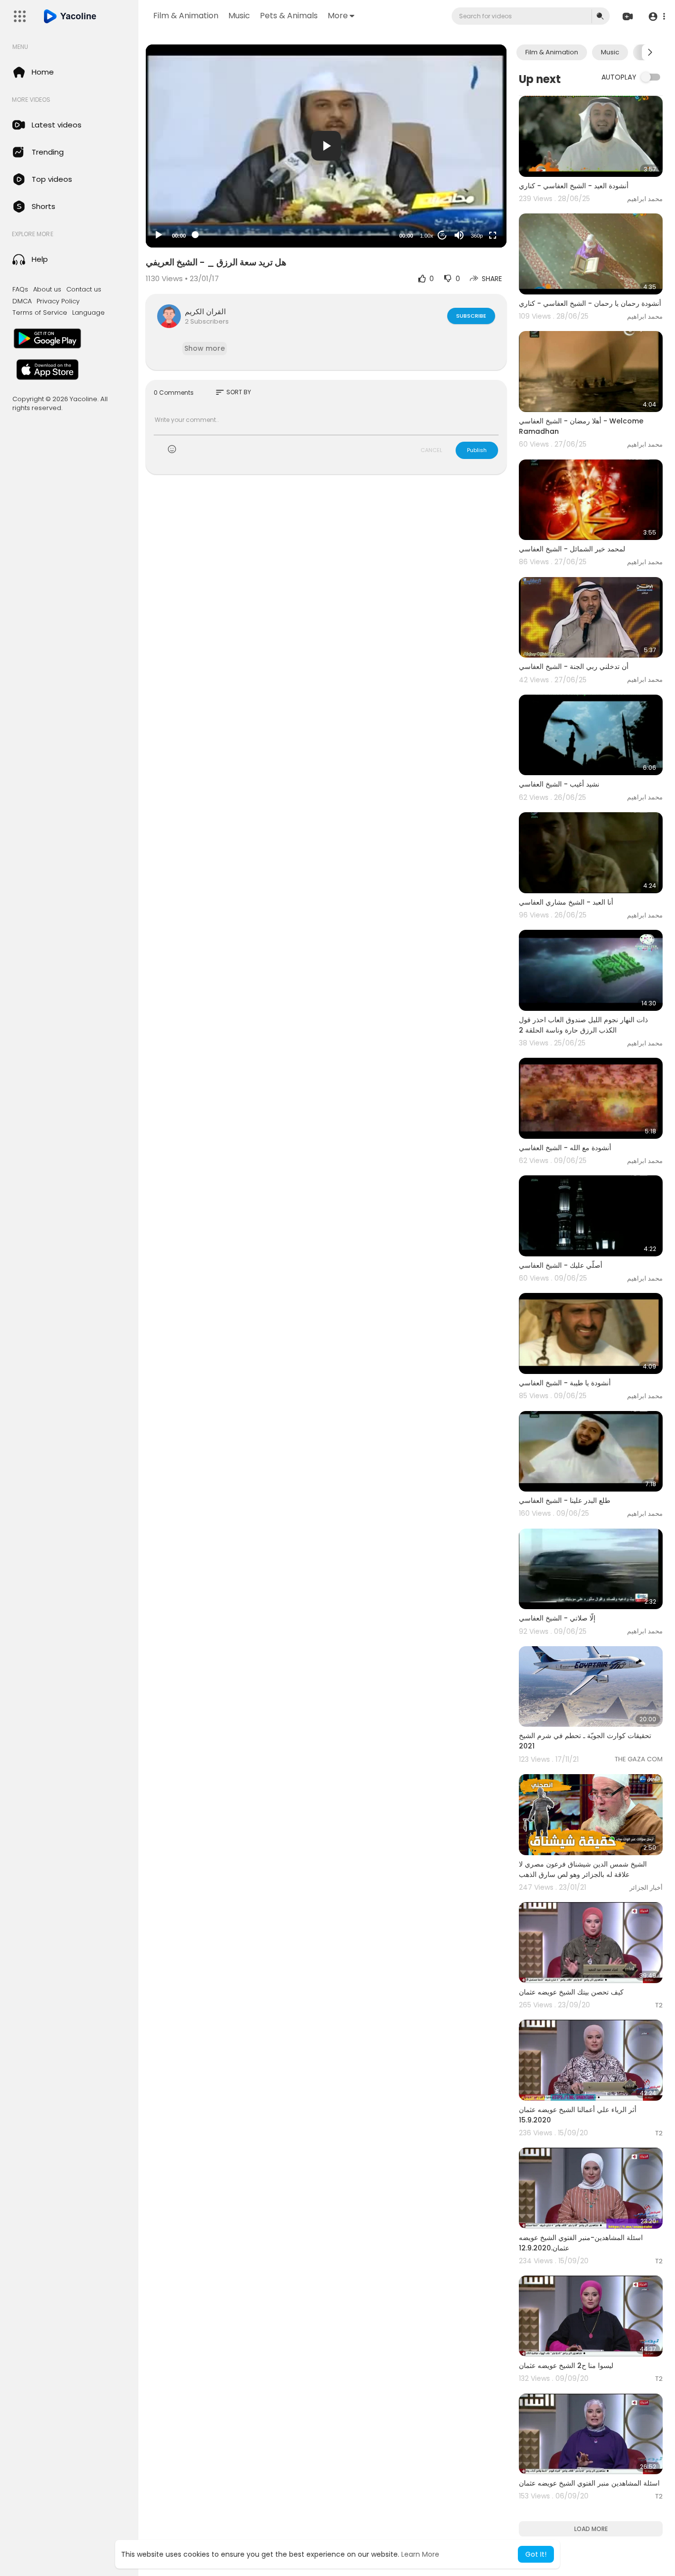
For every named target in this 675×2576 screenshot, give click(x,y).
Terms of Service (40, 313)
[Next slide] (650, 52)
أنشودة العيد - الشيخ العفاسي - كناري (574, 186)
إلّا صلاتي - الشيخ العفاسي (557, 1618)
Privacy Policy (58, 301)
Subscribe (471, 316)
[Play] (159, 235)
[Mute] (459, 235)
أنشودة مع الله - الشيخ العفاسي (565, 1148)
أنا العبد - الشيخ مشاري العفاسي (566, 902)
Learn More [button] (420, 2554)
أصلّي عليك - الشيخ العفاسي (561, 1265)
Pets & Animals (289, 16)
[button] (656, 17)
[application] (326, 146)
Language (88, 313)
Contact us (84, 290)
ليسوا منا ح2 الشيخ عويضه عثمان (566, 2366)
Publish (477, 450)
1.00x (427, 236)
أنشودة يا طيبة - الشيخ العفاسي (565, 1383)
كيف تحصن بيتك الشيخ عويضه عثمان (571, 1992)
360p (477, 236)
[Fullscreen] (493, 235)
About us (47, 290)
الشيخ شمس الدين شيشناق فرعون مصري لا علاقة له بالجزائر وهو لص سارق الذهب (583, 1869)
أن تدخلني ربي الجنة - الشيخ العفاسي (574, 666)
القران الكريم (205, 312)
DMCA (22, 301)
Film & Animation (186, 16)
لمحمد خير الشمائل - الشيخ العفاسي (572, 549)
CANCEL (431, 450)
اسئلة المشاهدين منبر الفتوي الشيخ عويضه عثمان (589, 2483)
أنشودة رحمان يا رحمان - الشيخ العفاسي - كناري (590, 303)
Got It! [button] (536, 2554)
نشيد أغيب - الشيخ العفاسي (559, 784)
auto (473, 211)
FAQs (20, 290)
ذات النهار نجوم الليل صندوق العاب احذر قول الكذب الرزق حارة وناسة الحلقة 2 (583, 1025)
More (338, 16)
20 (442, 235)
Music (239, 16)
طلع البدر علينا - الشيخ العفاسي (565, 1500)
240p (474, 196)
